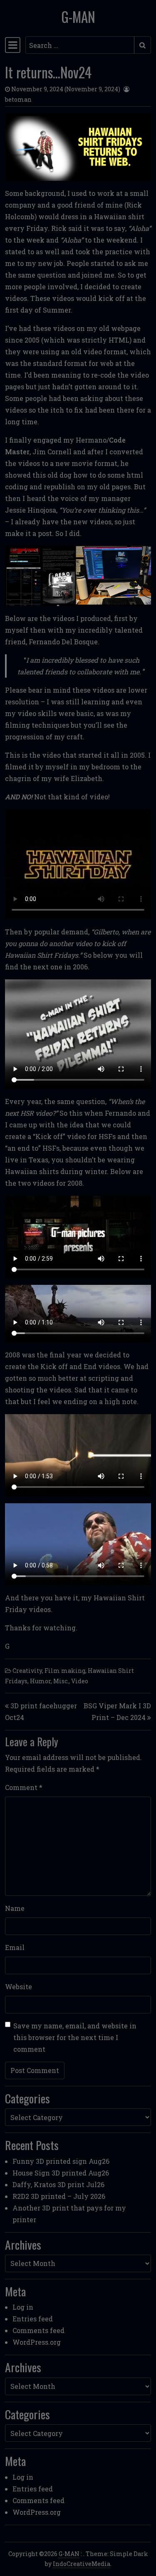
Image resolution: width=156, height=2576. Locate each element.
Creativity (27, 1671)
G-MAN (78, 17)
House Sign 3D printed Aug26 (61, 2173)
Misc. (61, 1681)
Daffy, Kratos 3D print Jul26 (58, 2184)
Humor (40, 1681)
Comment (24, 1787)
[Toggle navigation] (13, 45)
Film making (65, 1671)
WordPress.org (37, 2342)
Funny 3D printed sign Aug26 (61, 2161)
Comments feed (38, 2330)
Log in (23, 2307)
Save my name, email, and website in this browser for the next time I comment (75, 2037)
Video (80, 1681)
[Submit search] (142, 45)
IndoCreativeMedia (82, 2564)
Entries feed (33, 2319)
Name (15, 1908)
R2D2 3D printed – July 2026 (59, 2196)
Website (19, 1986)
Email (15, 1947)
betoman (18, 99)
